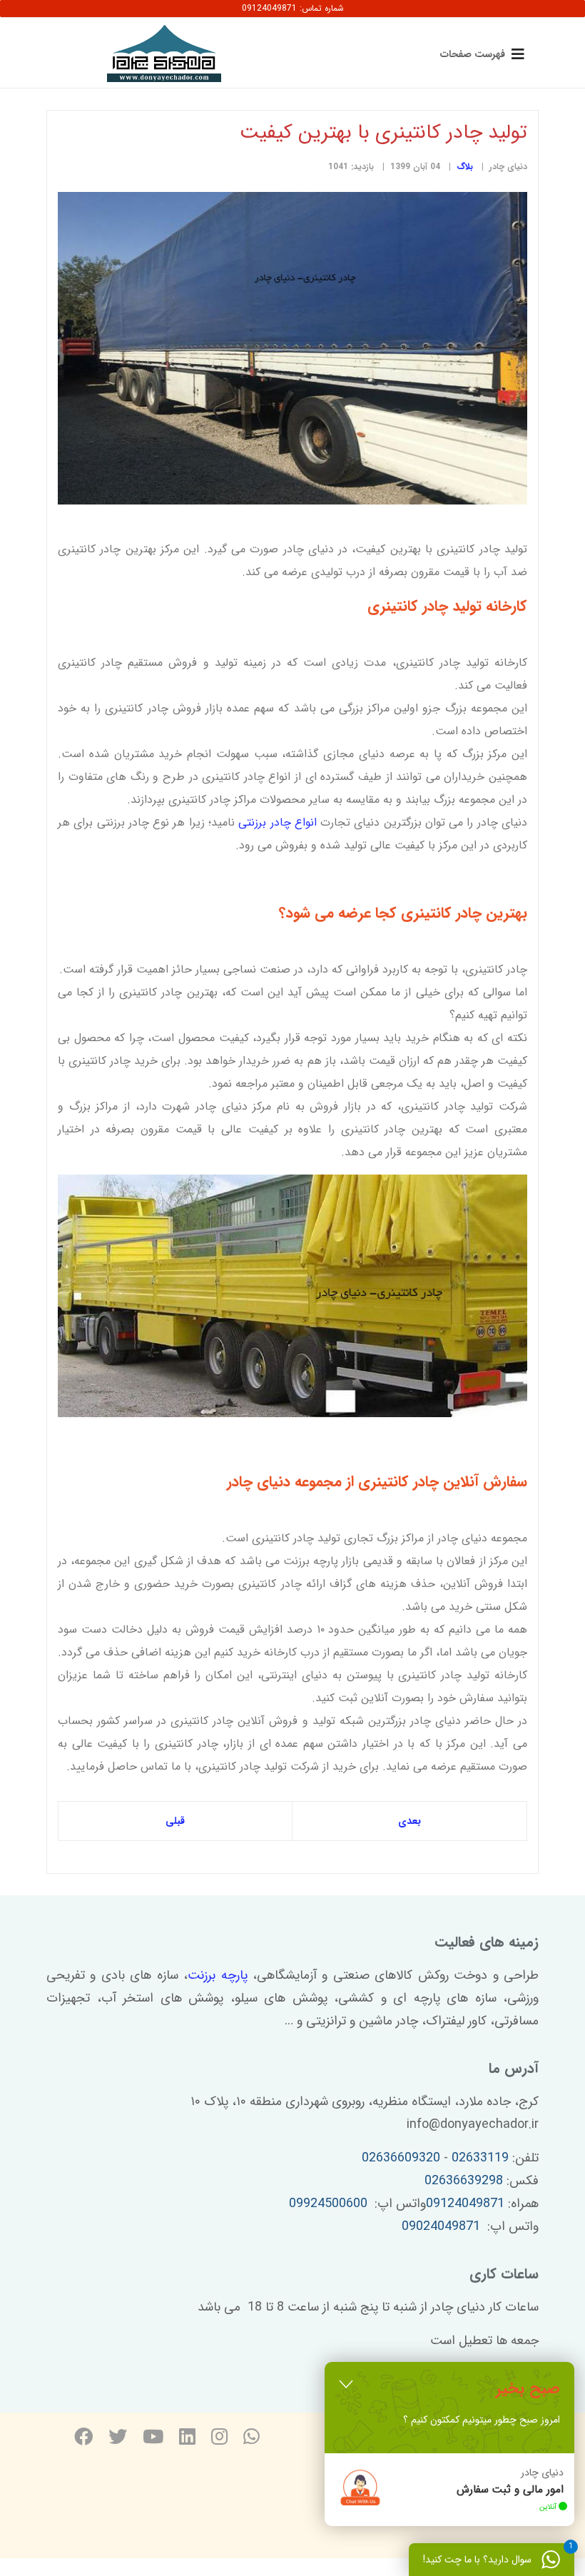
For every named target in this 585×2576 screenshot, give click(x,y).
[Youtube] (153, 2439)
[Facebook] (83, 2439)
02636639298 (464, 2181)
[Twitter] (118, 2439)
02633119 (480, 2158)
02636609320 (401, 2158)
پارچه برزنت (217, 1975)
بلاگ (465, 167)
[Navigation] (479, 54)
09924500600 (328, 2204)
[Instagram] (219, 2439)
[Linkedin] (187, 2439)
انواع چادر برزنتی (278, 822)
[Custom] (251, 2439)
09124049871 (465, 2204)
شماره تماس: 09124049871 (293, 8)
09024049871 (441, 2226)
